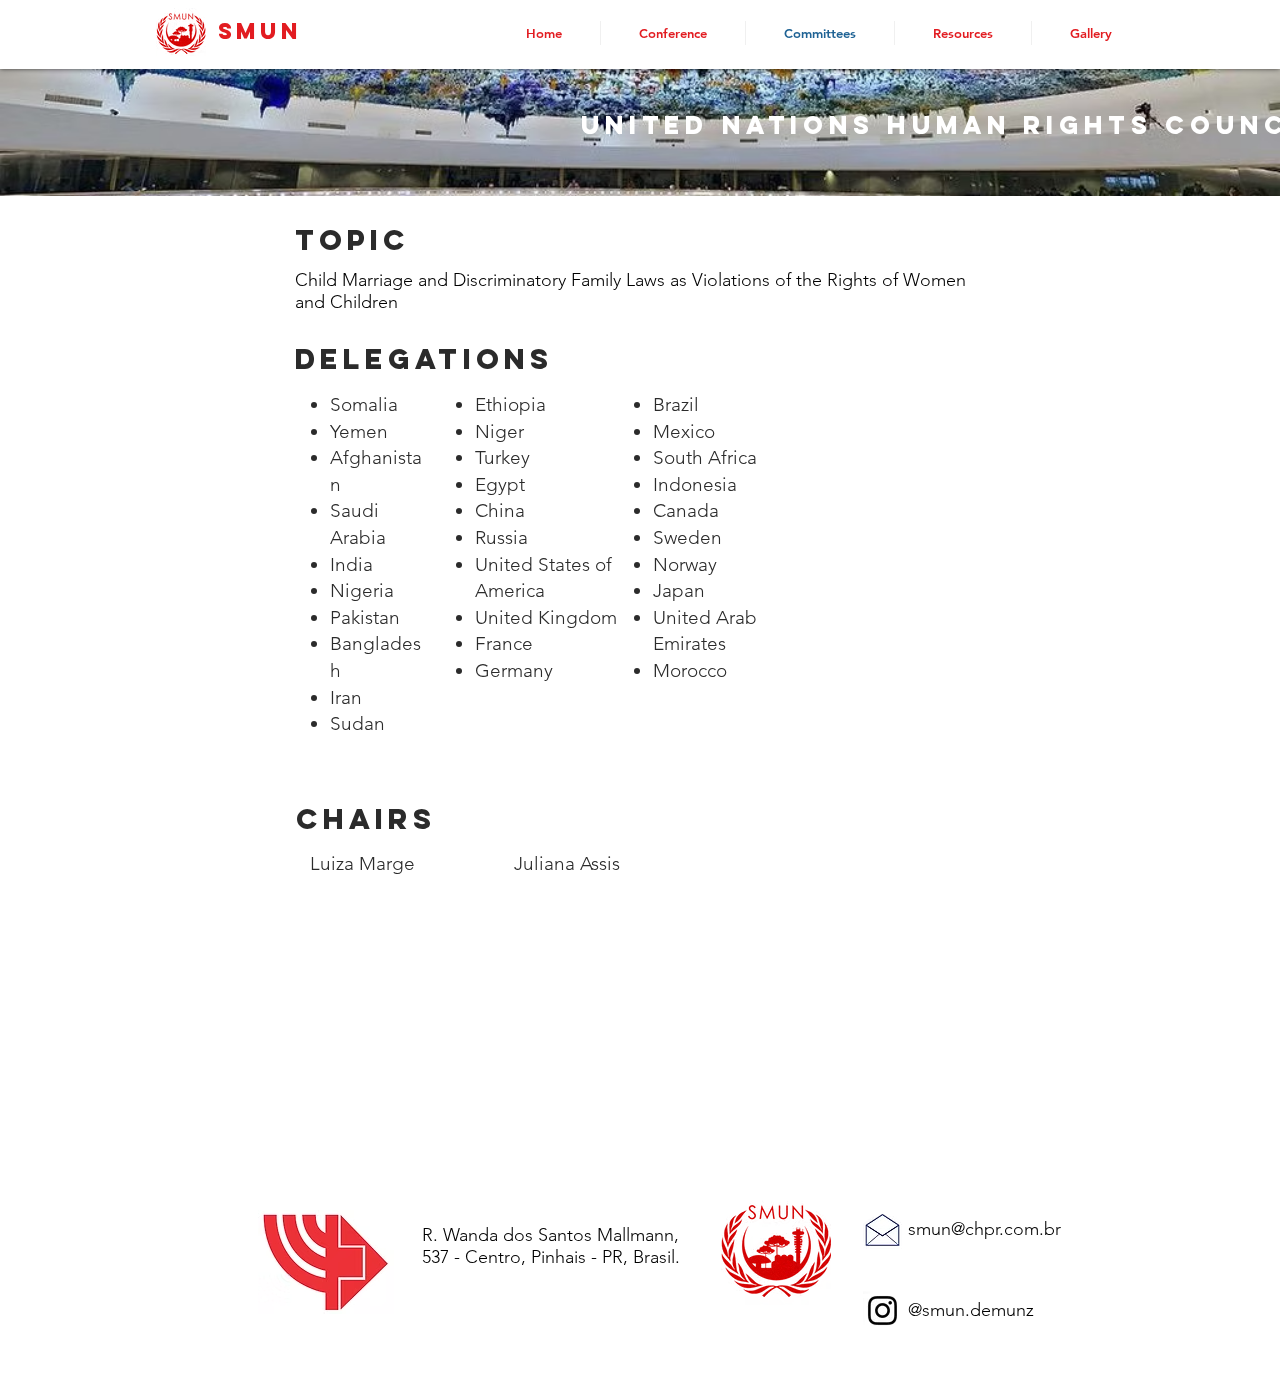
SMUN (260, 31)
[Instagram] (882, 1310)
